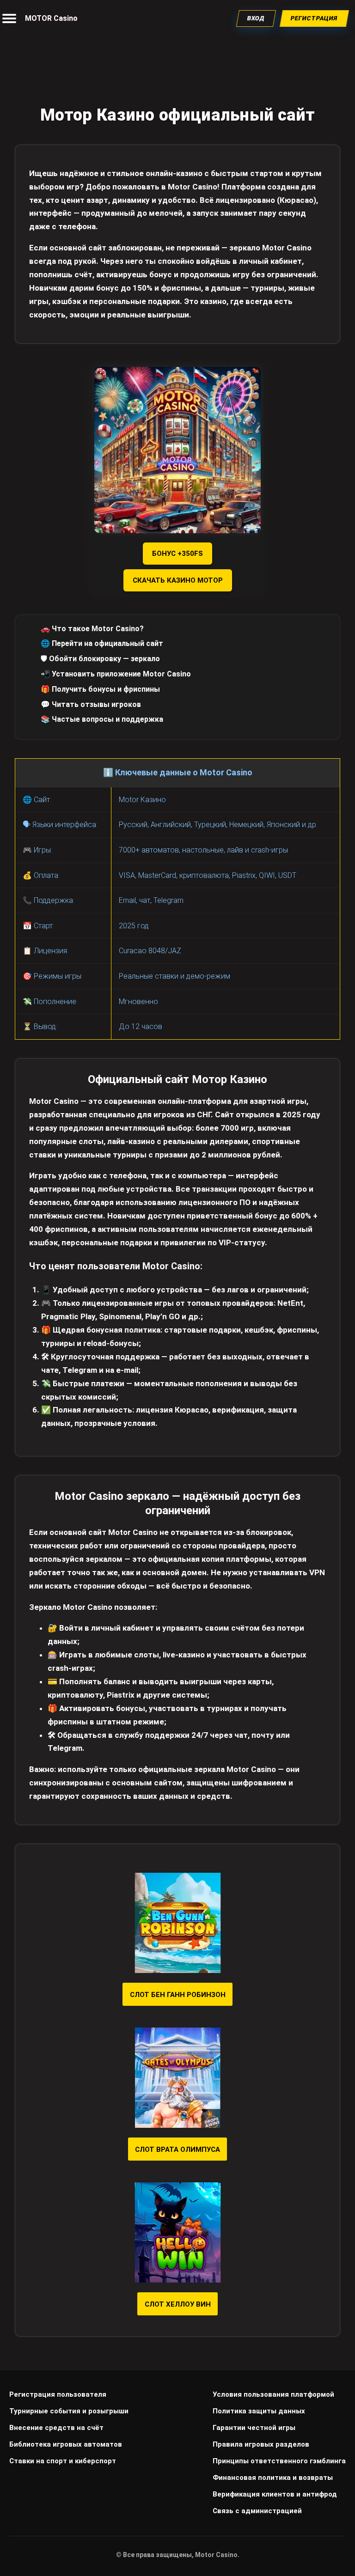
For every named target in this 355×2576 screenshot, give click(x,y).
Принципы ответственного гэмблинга (279, 2461)
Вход (256, 18)
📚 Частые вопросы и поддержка (102, 719)
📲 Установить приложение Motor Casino (116, 674)
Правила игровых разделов (261, 2444)
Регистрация (315, 18)
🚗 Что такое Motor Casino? (92, 629)
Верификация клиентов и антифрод (275, 2494)
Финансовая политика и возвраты (273, 2478)
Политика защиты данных (259, 2411)
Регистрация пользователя (58, 2394)
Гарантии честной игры (254, 2428)
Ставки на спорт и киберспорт (63, 2461)
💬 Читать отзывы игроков (91, 704)
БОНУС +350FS (177, 554)
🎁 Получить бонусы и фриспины (100, 689)
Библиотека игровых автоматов (66, 2444)
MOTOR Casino (51, 18)
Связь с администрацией (257, 2511)
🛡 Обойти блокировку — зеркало (100, 659)
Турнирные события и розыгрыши (69, 2411)
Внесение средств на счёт (56, 2428)
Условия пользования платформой (273, 2394)
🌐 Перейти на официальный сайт (102, 643)
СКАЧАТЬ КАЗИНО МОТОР (178, 580)
